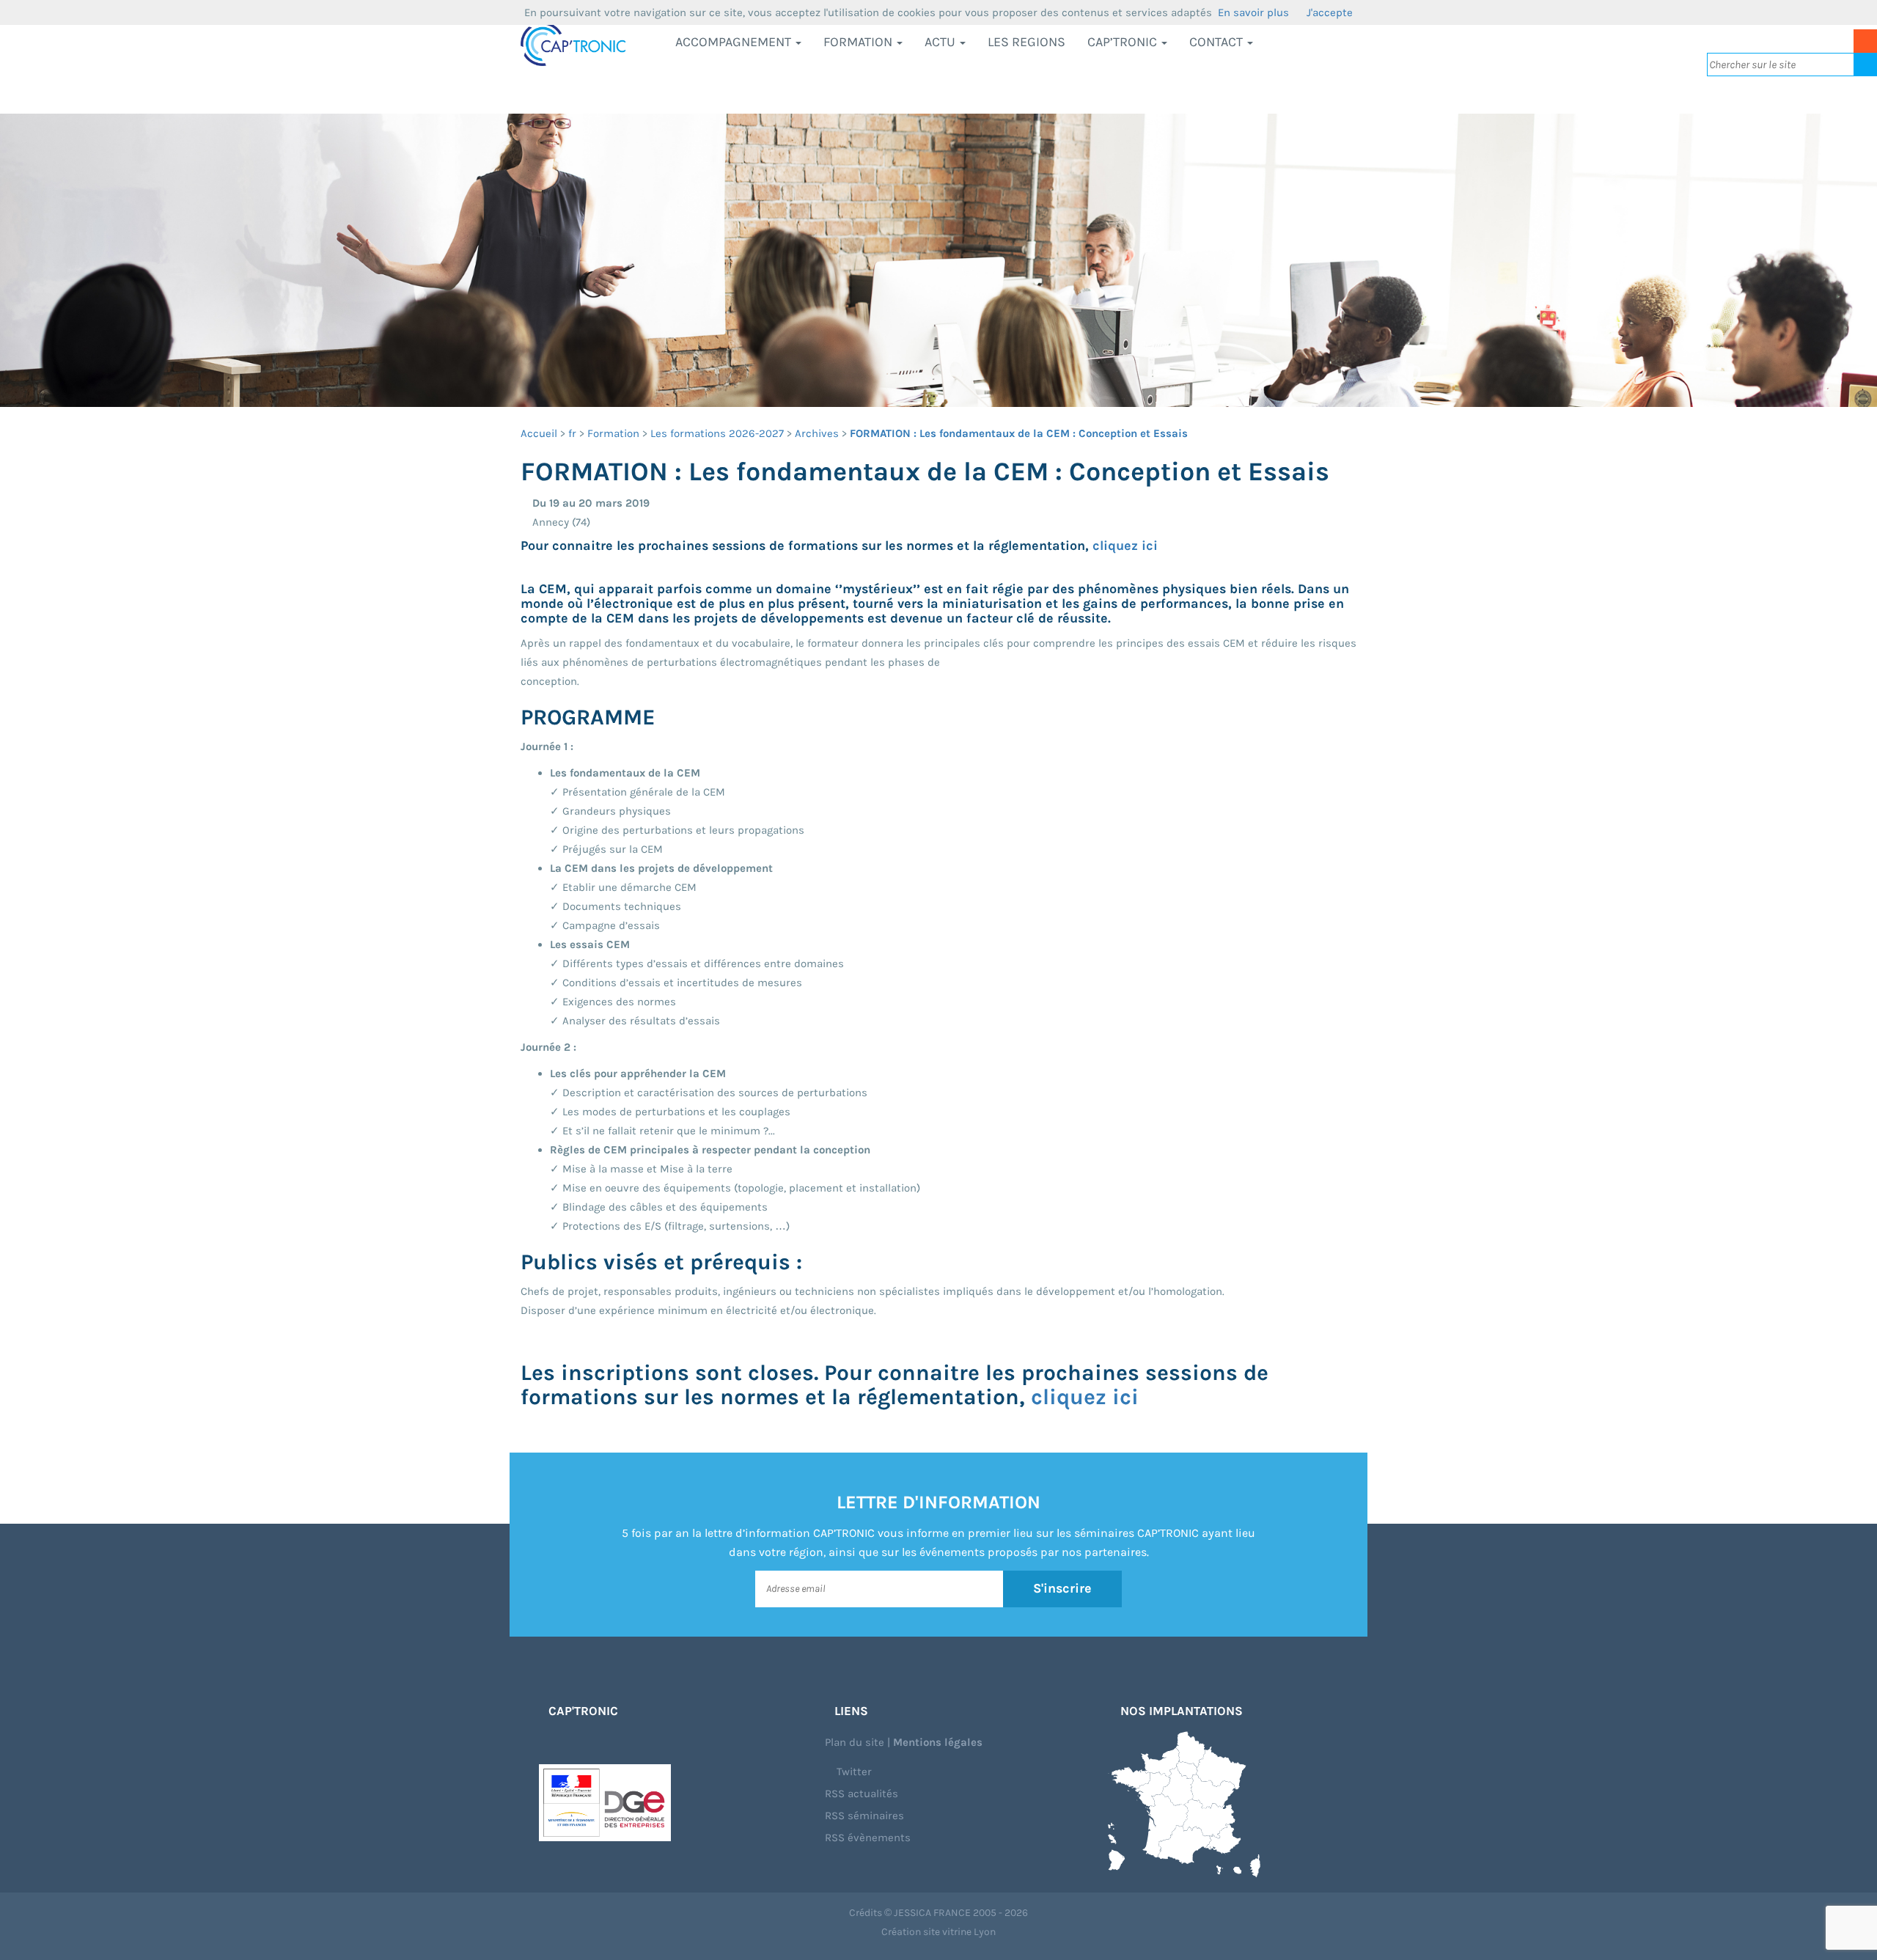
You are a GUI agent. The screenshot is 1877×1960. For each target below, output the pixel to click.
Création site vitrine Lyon (938, 1932)
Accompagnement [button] (735, 42)
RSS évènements (868, 1838)
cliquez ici (1125, 546)
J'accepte (1330, 12)
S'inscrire (1062, 1588)
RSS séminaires (864, 1816)
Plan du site (855, 1742)
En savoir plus (1253, 12)
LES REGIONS (1026, 42)
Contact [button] (1217, 42)
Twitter (853, 1772)
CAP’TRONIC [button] (1124, 42)
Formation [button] (859, 42)
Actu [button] (941, 42)
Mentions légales (938, 1742)
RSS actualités (862, 1794)
